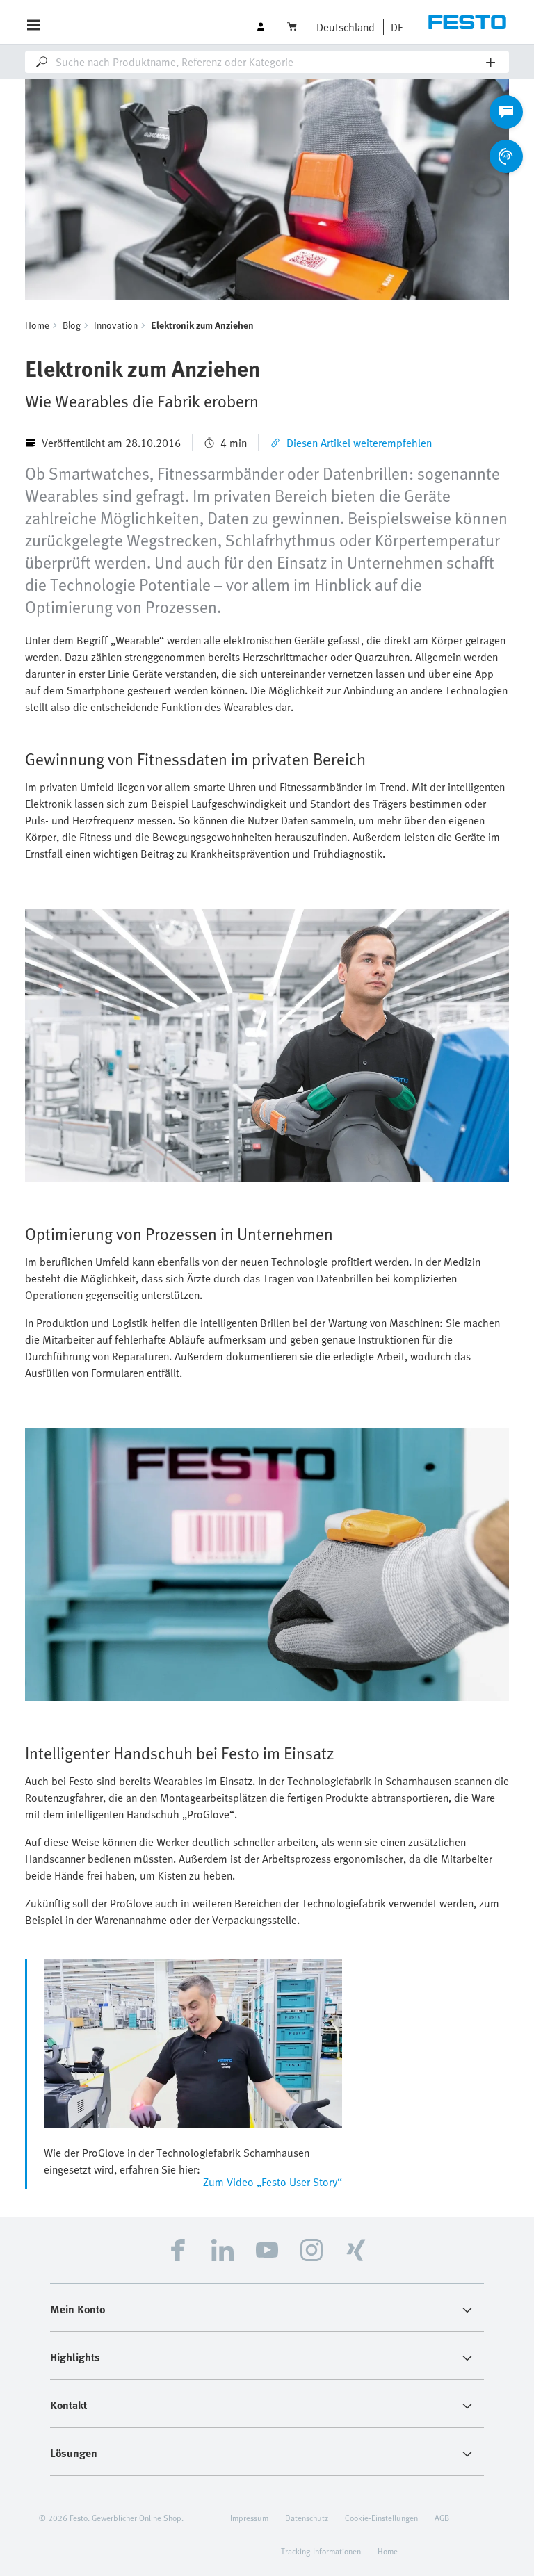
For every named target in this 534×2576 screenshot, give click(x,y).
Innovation (116, 325)
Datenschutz (307, 2518)
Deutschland (346, 27)
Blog (72, 325)
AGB (442, 2518)
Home (37, 325)
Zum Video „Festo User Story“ (273, 2182)
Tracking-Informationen (321, 2551)
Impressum (249, 2518)
